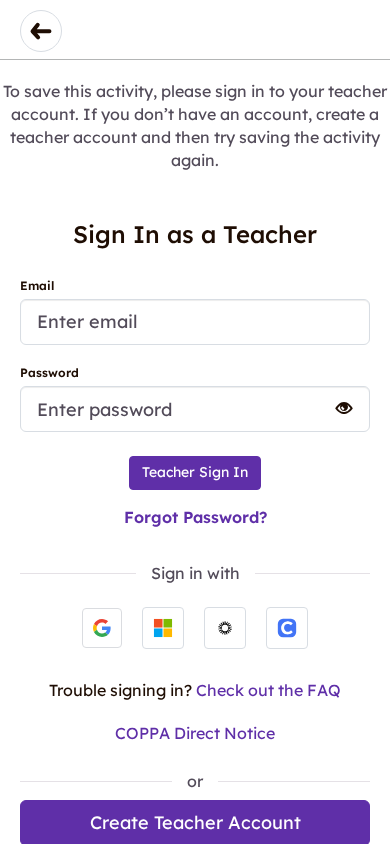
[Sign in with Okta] (225, 628)
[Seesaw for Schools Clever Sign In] (287, 628)
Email (37, 285)
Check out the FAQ (268, 690)
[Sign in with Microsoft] (163, 628)
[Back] (41, 31)
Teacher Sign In (195, 472)
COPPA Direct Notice (195, 733)
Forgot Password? (195, 517)
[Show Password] (335, 408)
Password (49, 372)
